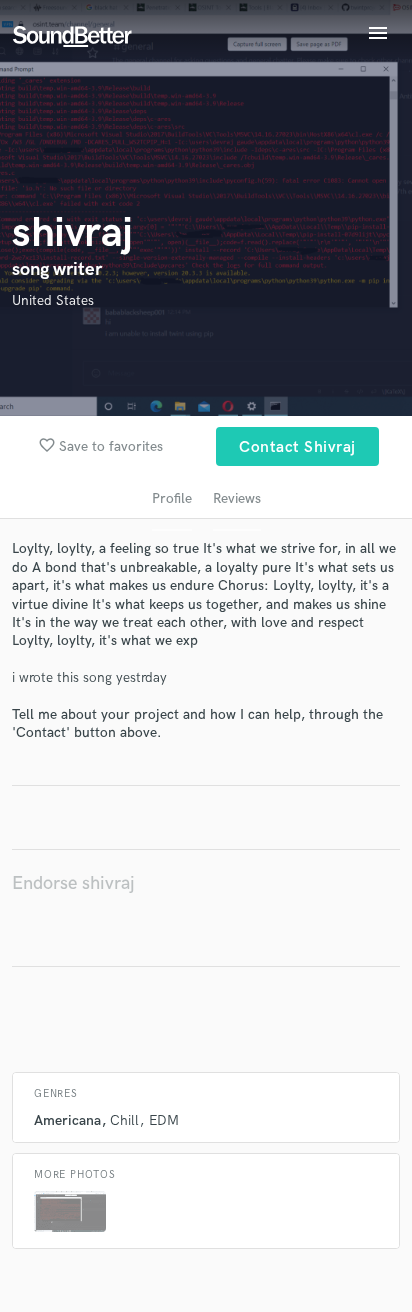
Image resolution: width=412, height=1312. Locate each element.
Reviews (237, 498)
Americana (67, 1120)
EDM (164, 1120)
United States (53, 300)
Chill (124, 1120)
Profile (172, 498)
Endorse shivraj (73, 883)
